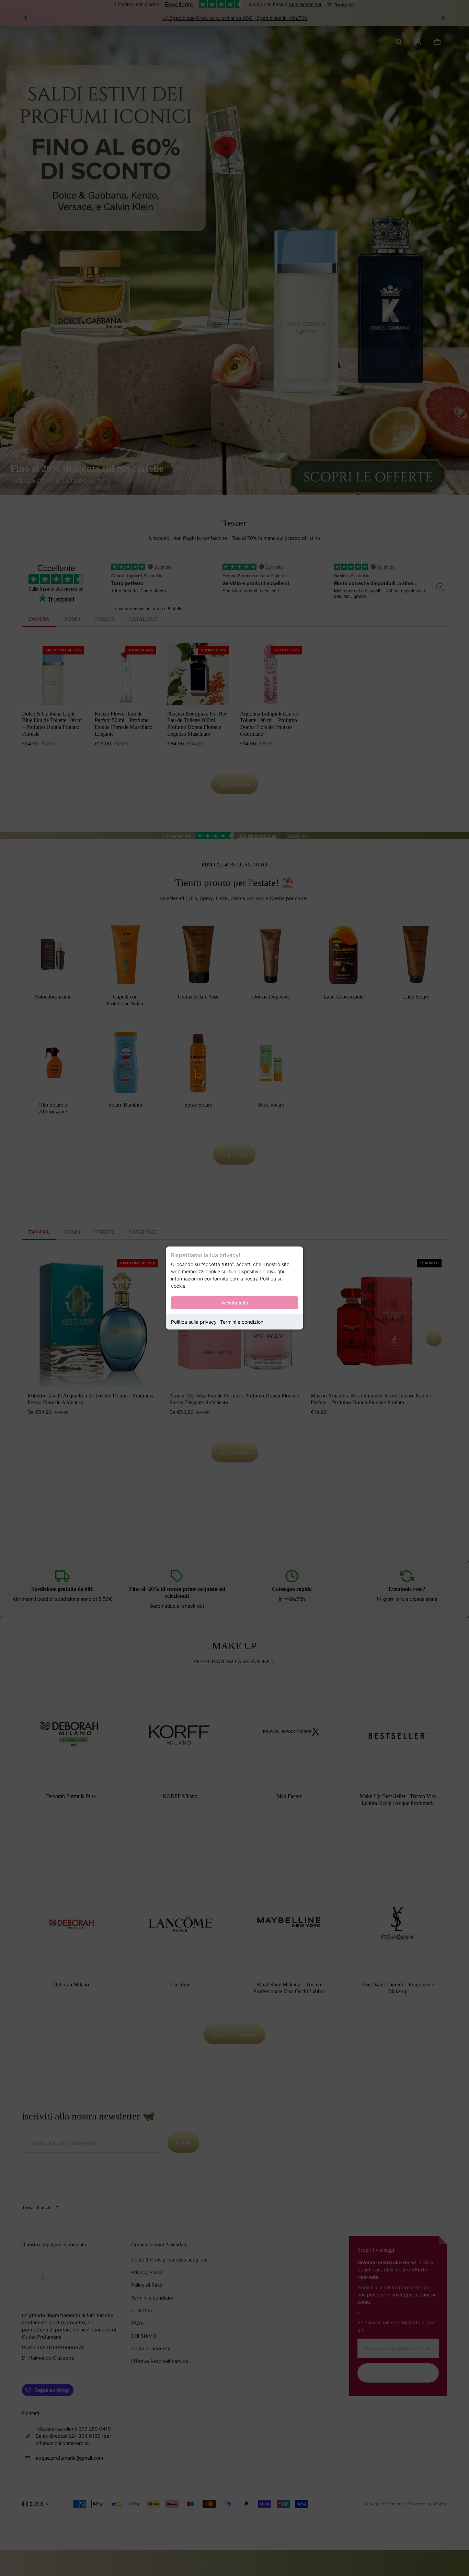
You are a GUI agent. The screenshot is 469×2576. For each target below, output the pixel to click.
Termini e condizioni (242, 1322)
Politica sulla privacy (194, 1322)
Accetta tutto (235, 1303)
